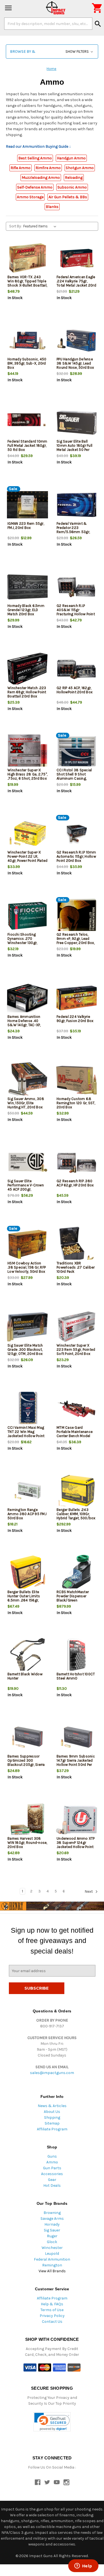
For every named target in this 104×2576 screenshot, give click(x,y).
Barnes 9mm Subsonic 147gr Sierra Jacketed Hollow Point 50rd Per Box (76, 1762)
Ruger (52, 2236)
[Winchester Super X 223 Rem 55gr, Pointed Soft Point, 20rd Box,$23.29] (77, 1327)
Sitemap (52, 2123)
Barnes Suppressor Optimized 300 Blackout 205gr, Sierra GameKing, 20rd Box (26, 1762)
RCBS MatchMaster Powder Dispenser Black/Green (73, 1596)
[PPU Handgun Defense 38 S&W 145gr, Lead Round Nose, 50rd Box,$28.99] (77, 341)
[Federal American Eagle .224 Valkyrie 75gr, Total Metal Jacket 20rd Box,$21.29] (77, 258)
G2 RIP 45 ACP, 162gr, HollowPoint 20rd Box (75, 690)
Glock (52, 2242)
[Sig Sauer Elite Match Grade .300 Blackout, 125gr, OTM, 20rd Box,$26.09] (27, 1327)
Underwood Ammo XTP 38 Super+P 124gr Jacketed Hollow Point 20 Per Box (76, 1845)
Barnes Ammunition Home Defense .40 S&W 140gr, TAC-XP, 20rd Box (24, 1023)
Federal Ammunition (52, 2259)
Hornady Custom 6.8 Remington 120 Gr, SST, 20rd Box (76, 1103)
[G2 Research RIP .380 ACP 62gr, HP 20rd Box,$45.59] (77, 1162)
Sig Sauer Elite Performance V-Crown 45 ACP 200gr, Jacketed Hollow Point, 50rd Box (26, 1189)
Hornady (52, 2224)
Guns (52, 2156)
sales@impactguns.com (52, 2073)
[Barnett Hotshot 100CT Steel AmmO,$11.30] (77, 1655)
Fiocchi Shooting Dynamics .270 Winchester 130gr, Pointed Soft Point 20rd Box (27, 943)
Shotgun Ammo (80, 168)
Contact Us (52, 2322)
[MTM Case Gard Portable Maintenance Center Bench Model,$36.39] (77, 1409)
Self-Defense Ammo (35, 187)
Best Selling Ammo (35, 158)
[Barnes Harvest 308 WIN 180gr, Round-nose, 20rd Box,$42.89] (27, 1820)
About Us (52, 2112)
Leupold (52, 2254)
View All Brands (52, 2271)
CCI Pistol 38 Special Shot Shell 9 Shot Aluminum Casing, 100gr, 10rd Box (74, 776)
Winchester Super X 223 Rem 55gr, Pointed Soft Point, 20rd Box (76, 1349)
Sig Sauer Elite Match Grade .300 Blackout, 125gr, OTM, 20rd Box (25, 1349)
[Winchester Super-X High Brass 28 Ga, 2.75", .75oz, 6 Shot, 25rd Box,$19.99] (27, 751)
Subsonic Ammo (72, 187)
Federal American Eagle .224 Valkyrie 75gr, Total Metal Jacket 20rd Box (76, 283)
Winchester (52, 2248)
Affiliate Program (52, 2129)
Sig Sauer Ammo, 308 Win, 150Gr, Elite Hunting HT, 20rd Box (26, 1103)
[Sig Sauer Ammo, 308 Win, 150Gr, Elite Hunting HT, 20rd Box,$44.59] (27, 1080)
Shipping (52, 2117)
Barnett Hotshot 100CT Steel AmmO (76, 1676)
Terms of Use (52, 2310)
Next (89, 1891)
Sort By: (15, 226)
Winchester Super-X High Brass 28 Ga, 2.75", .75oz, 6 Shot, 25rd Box (27, 774)
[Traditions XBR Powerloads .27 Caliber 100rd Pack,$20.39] (77, 1245)
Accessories (52, 2174)
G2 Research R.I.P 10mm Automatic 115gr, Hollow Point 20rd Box (76, 856)
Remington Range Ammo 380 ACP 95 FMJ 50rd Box (27, 1514)
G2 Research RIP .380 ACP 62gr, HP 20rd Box (75, 1183)
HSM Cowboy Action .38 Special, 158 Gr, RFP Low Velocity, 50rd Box (27, 1267)
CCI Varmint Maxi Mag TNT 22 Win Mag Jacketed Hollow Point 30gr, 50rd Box (26, 1434)
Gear (52, 2180)
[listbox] (41, 226)
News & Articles (52, 2106)
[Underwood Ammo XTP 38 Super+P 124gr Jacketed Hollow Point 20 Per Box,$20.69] (77, 1820)
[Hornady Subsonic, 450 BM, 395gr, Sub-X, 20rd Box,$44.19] (27, 341)
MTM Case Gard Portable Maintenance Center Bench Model (75, 1432)
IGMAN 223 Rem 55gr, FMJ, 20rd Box (26, 526)
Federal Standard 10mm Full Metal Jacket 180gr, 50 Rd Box (27, 445)
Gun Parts (52, 2168)
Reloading (74, 178)
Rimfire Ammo (48, 168)
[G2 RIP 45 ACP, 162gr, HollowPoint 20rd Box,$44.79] (77, 669)
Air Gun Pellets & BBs (68, 197)
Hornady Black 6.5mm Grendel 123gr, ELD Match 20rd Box (26, 610)
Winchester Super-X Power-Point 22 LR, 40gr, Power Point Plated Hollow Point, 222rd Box (27, 858)
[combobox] (48, 24)
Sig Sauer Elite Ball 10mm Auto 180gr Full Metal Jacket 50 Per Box (74, 448)
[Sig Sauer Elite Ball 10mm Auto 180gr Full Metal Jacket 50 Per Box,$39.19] (77, 423)
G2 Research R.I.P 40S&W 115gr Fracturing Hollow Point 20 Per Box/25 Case (76, 612)
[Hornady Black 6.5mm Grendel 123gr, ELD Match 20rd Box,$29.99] (27, 587)
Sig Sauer (52, 2230)
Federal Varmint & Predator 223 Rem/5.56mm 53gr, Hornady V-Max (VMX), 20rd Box (75, 532)
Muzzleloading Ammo (41, 178)
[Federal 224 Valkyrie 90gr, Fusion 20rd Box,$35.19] (77, 998)
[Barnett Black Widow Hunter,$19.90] (27, 1655)
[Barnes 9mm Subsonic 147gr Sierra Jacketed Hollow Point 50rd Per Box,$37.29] (77, 1738)
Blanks (52, 207)
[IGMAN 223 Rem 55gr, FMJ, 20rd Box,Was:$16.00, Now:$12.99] (27, 505)
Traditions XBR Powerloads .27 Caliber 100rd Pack (76, 1267)
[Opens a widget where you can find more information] (83, 2566)
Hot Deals (52, 2185)
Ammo (52, 2162)
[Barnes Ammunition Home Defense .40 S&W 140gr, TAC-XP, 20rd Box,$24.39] (27, 998)
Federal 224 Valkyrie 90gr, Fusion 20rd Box (75, 1019)
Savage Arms (52, 2219)
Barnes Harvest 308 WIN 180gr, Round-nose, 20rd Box (27, 1843)
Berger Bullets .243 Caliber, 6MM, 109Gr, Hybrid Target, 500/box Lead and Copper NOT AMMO (76, 1518)
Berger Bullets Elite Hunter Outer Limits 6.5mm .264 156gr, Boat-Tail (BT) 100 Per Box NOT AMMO (25, 1600)
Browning (52, 2213)
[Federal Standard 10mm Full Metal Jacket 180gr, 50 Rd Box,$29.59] (27, 423)
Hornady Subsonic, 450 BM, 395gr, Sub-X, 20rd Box (27, 363)
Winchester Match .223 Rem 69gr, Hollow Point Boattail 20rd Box (27, 692)
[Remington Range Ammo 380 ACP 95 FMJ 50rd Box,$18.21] (27, 1491)
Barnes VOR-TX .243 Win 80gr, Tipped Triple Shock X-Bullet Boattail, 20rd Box (27, 283)
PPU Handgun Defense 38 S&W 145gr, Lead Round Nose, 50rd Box (75, 363)
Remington (52, 2265)
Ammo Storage (30, 197)
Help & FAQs (52, 2304)
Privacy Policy (52, 2316)
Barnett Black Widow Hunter (25, 1676)
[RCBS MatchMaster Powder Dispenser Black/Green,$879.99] (77, 1573)
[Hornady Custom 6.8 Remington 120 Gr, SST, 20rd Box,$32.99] (77, 1080)
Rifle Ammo (21, 168)
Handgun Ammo (71, 158)
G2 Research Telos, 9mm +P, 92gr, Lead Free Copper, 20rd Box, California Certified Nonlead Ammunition (76, 943)
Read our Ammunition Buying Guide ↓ (38, 146)
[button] (52, 52)
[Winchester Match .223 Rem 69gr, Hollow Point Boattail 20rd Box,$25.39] (27, 669)
